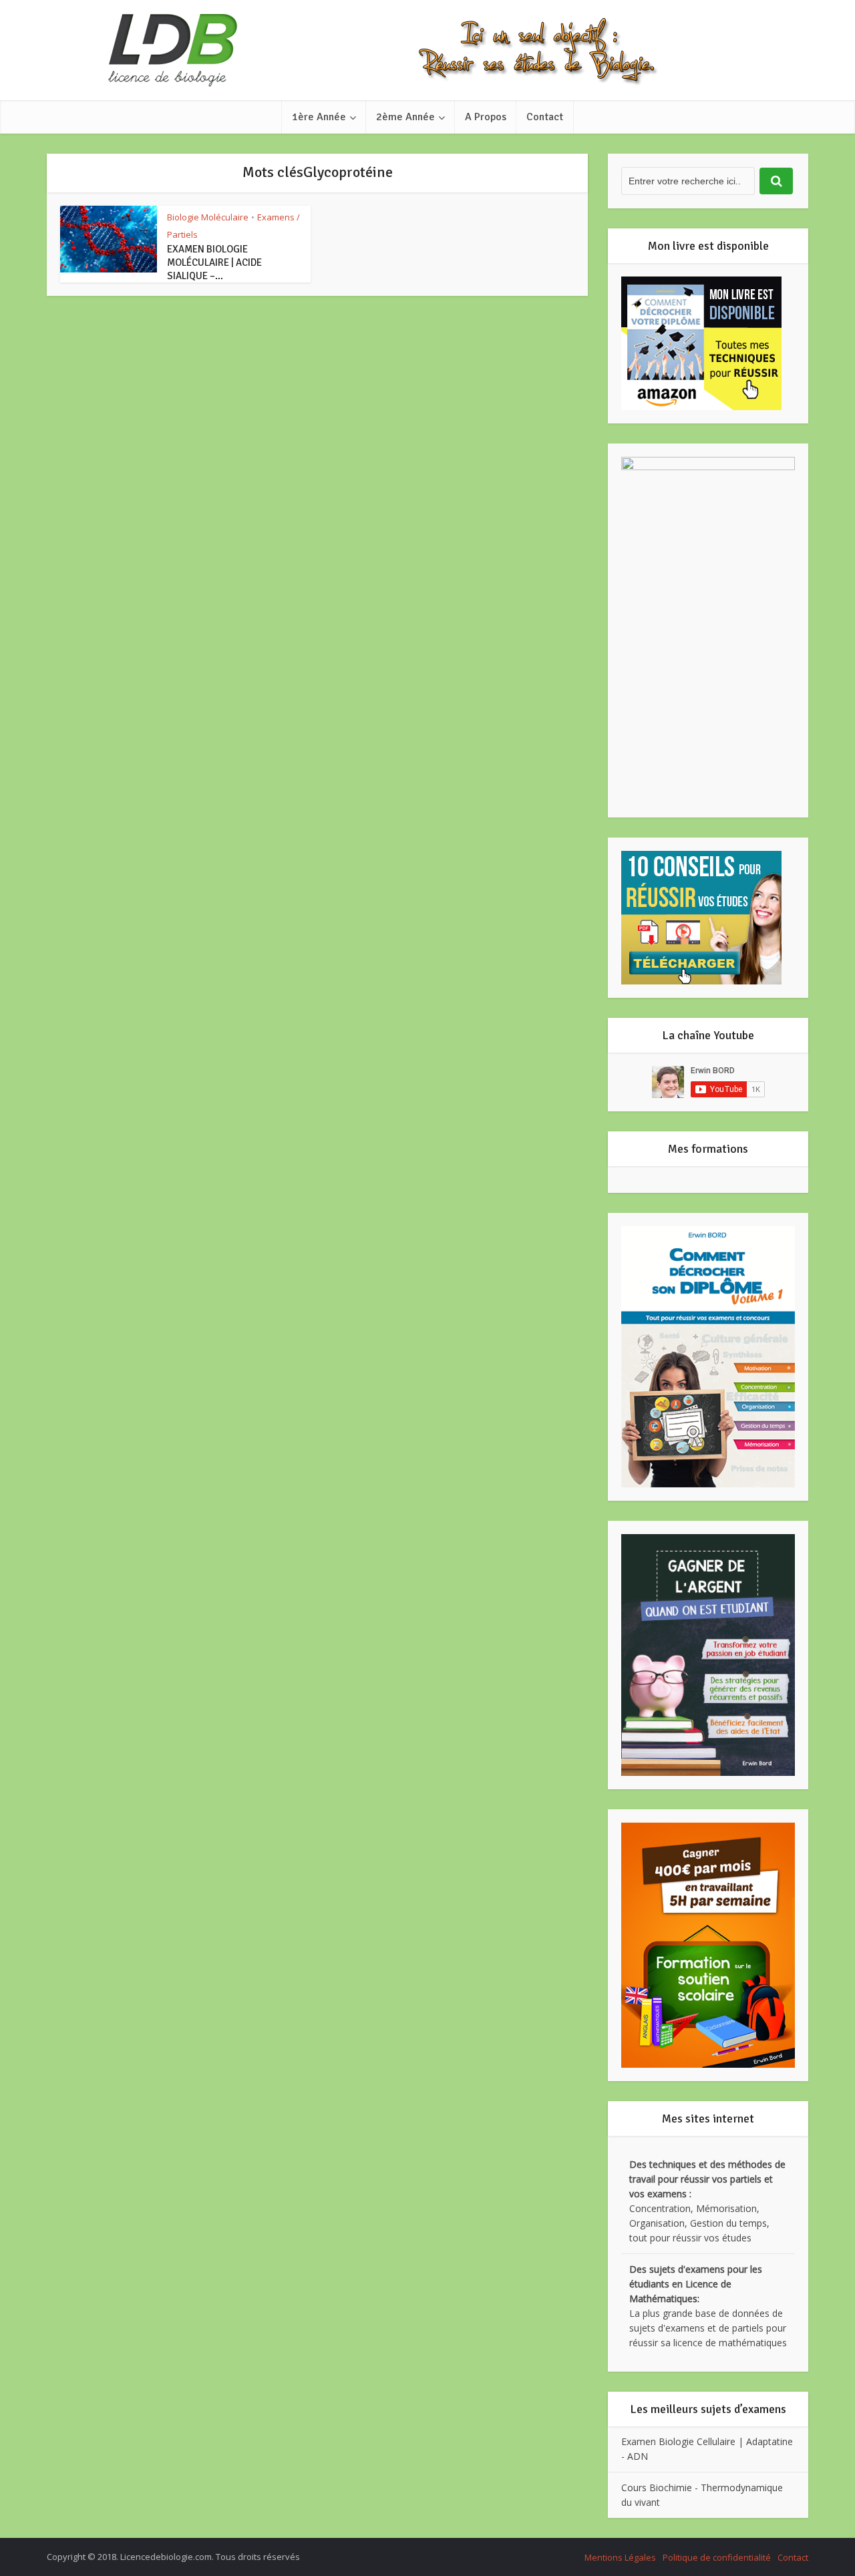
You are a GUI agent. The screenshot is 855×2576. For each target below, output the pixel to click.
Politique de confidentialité (717, 2557)
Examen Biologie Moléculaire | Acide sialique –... (214, 262)
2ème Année (405, 117)
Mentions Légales (620, 2557)
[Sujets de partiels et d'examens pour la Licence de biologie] (427, 50)
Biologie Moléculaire (208, 217)
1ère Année (319, 117)
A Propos (486, 117)
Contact (545, 117)
